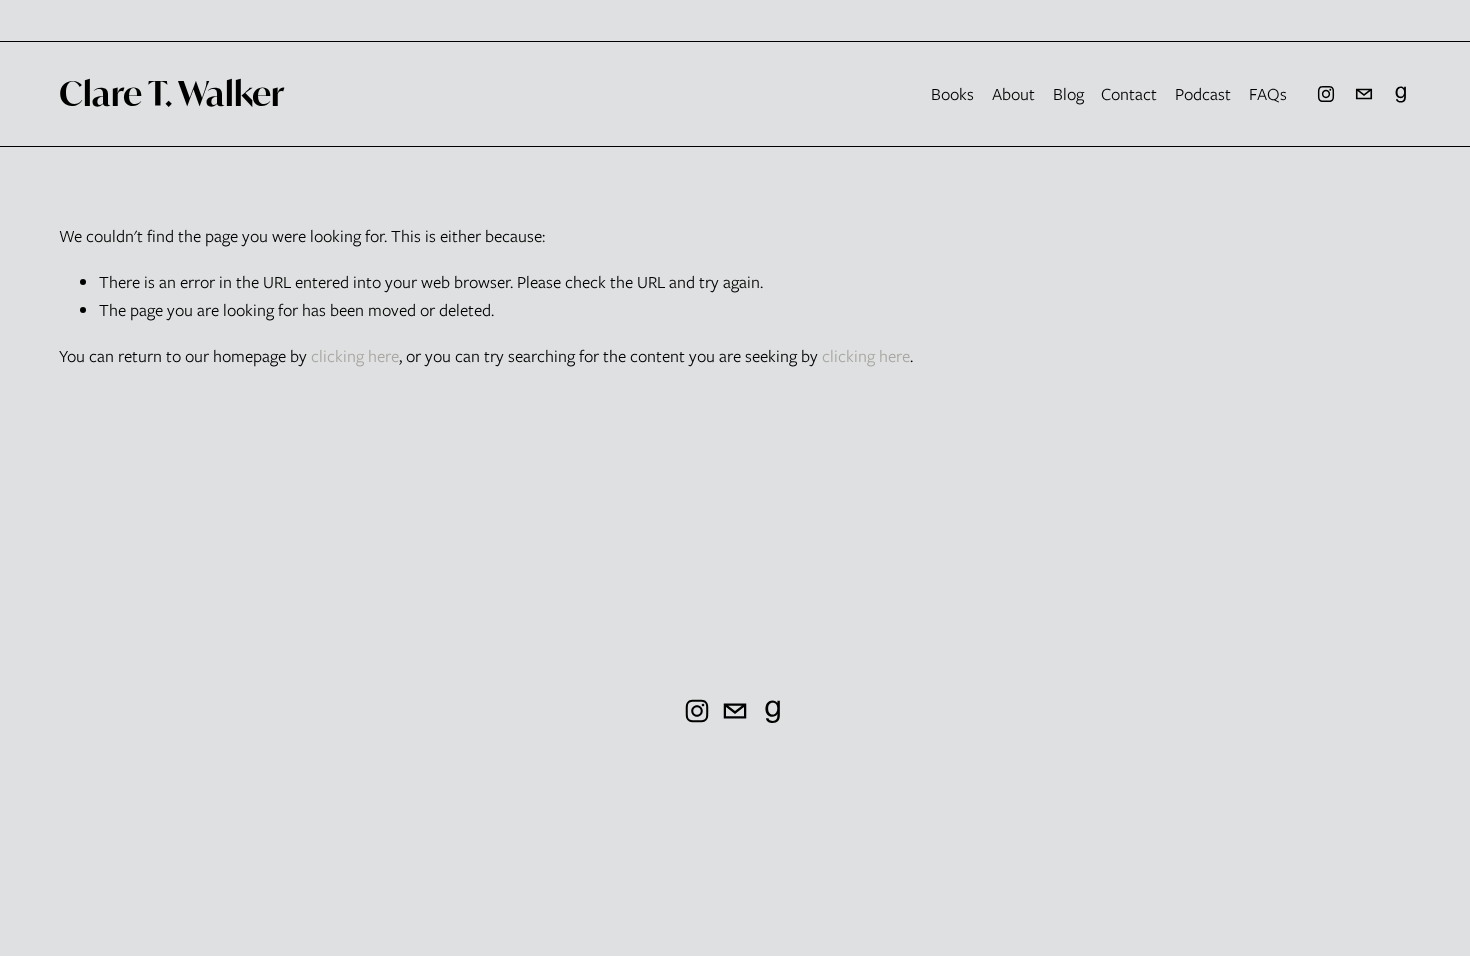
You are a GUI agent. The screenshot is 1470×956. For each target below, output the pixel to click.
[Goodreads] (1401, 94)
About (1013, 94)
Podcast (1203, 94)
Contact (1129, 94)
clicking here (355, 356)
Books (952, 94)
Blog (1068, 94)
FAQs (1268, 94)
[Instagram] (1326, 94)
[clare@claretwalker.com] (1364, 94)
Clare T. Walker (171, 93)
